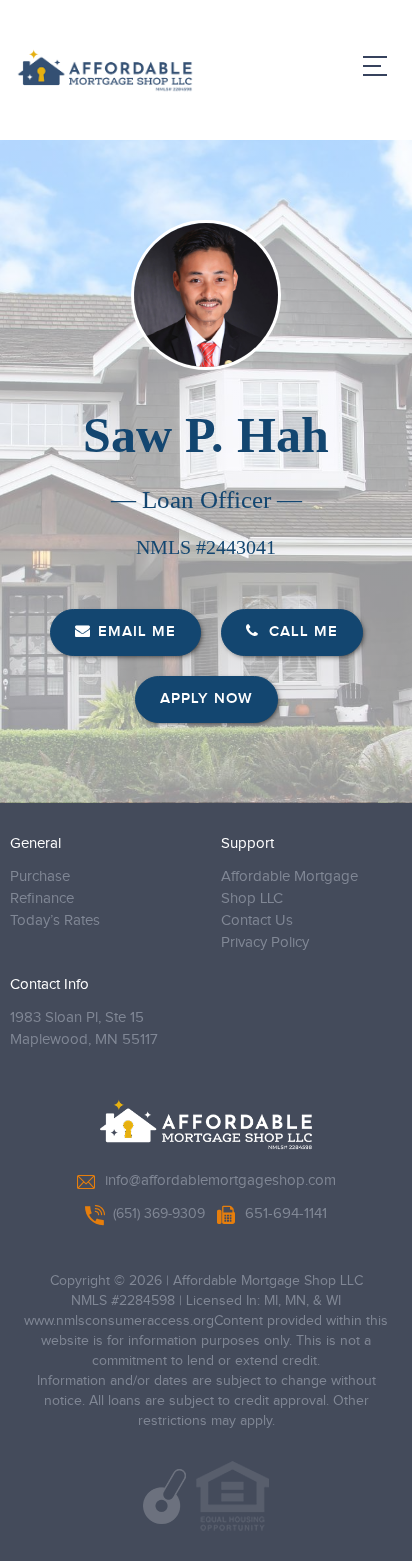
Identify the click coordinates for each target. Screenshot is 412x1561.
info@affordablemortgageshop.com (220, 1180)
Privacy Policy (265, 942)
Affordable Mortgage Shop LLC (289, 887)
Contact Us (257, 920)
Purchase (40, 876)
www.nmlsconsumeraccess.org (119, 1321)
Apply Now (206, 699)
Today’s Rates (55, 920)
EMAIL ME (137, 632)
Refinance (42, 898)
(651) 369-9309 (159, 1214)
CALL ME (301, 632)
